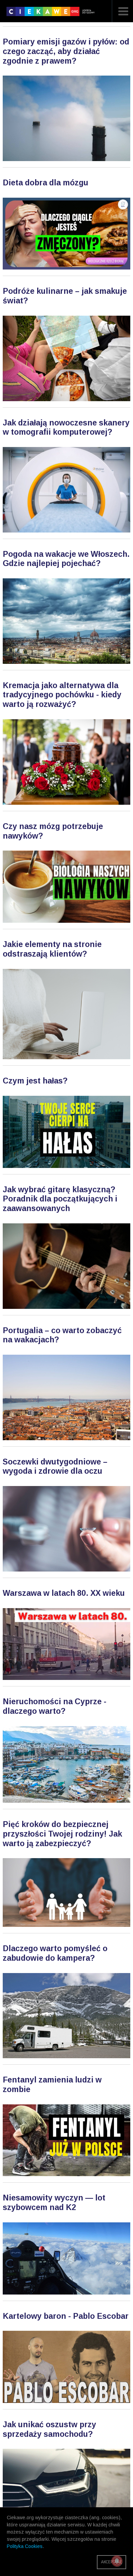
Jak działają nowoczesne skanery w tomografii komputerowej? (66, 428)
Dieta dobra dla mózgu (46, 183)
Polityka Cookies (25, 2546)
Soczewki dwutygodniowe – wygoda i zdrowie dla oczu (55, 1467)
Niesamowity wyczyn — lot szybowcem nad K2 (54, 2203)
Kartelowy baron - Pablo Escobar (66, 2316)
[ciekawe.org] (52, 14)
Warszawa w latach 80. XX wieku (64, 1593)
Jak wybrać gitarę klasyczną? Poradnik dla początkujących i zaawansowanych (60, 1199)
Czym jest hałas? (35, 1081)
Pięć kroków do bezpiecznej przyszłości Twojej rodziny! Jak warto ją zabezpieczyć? (62, 1834)
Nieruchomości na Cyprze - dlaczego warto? (55, 1706)
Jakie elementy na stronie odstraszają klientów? (52, 949)
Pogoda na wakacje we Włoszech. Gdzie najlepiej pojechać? (66, 559)
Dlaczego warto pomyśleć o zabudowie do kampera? (55, 1953)
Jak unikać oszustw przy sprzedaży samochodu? (49, 2429)
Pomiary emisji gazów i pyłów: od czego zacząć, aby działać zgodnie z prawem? (66, 51)
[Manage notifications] (117, 2561)
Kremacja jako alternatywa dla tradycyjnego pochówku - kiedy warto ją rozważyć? (62, 695)
